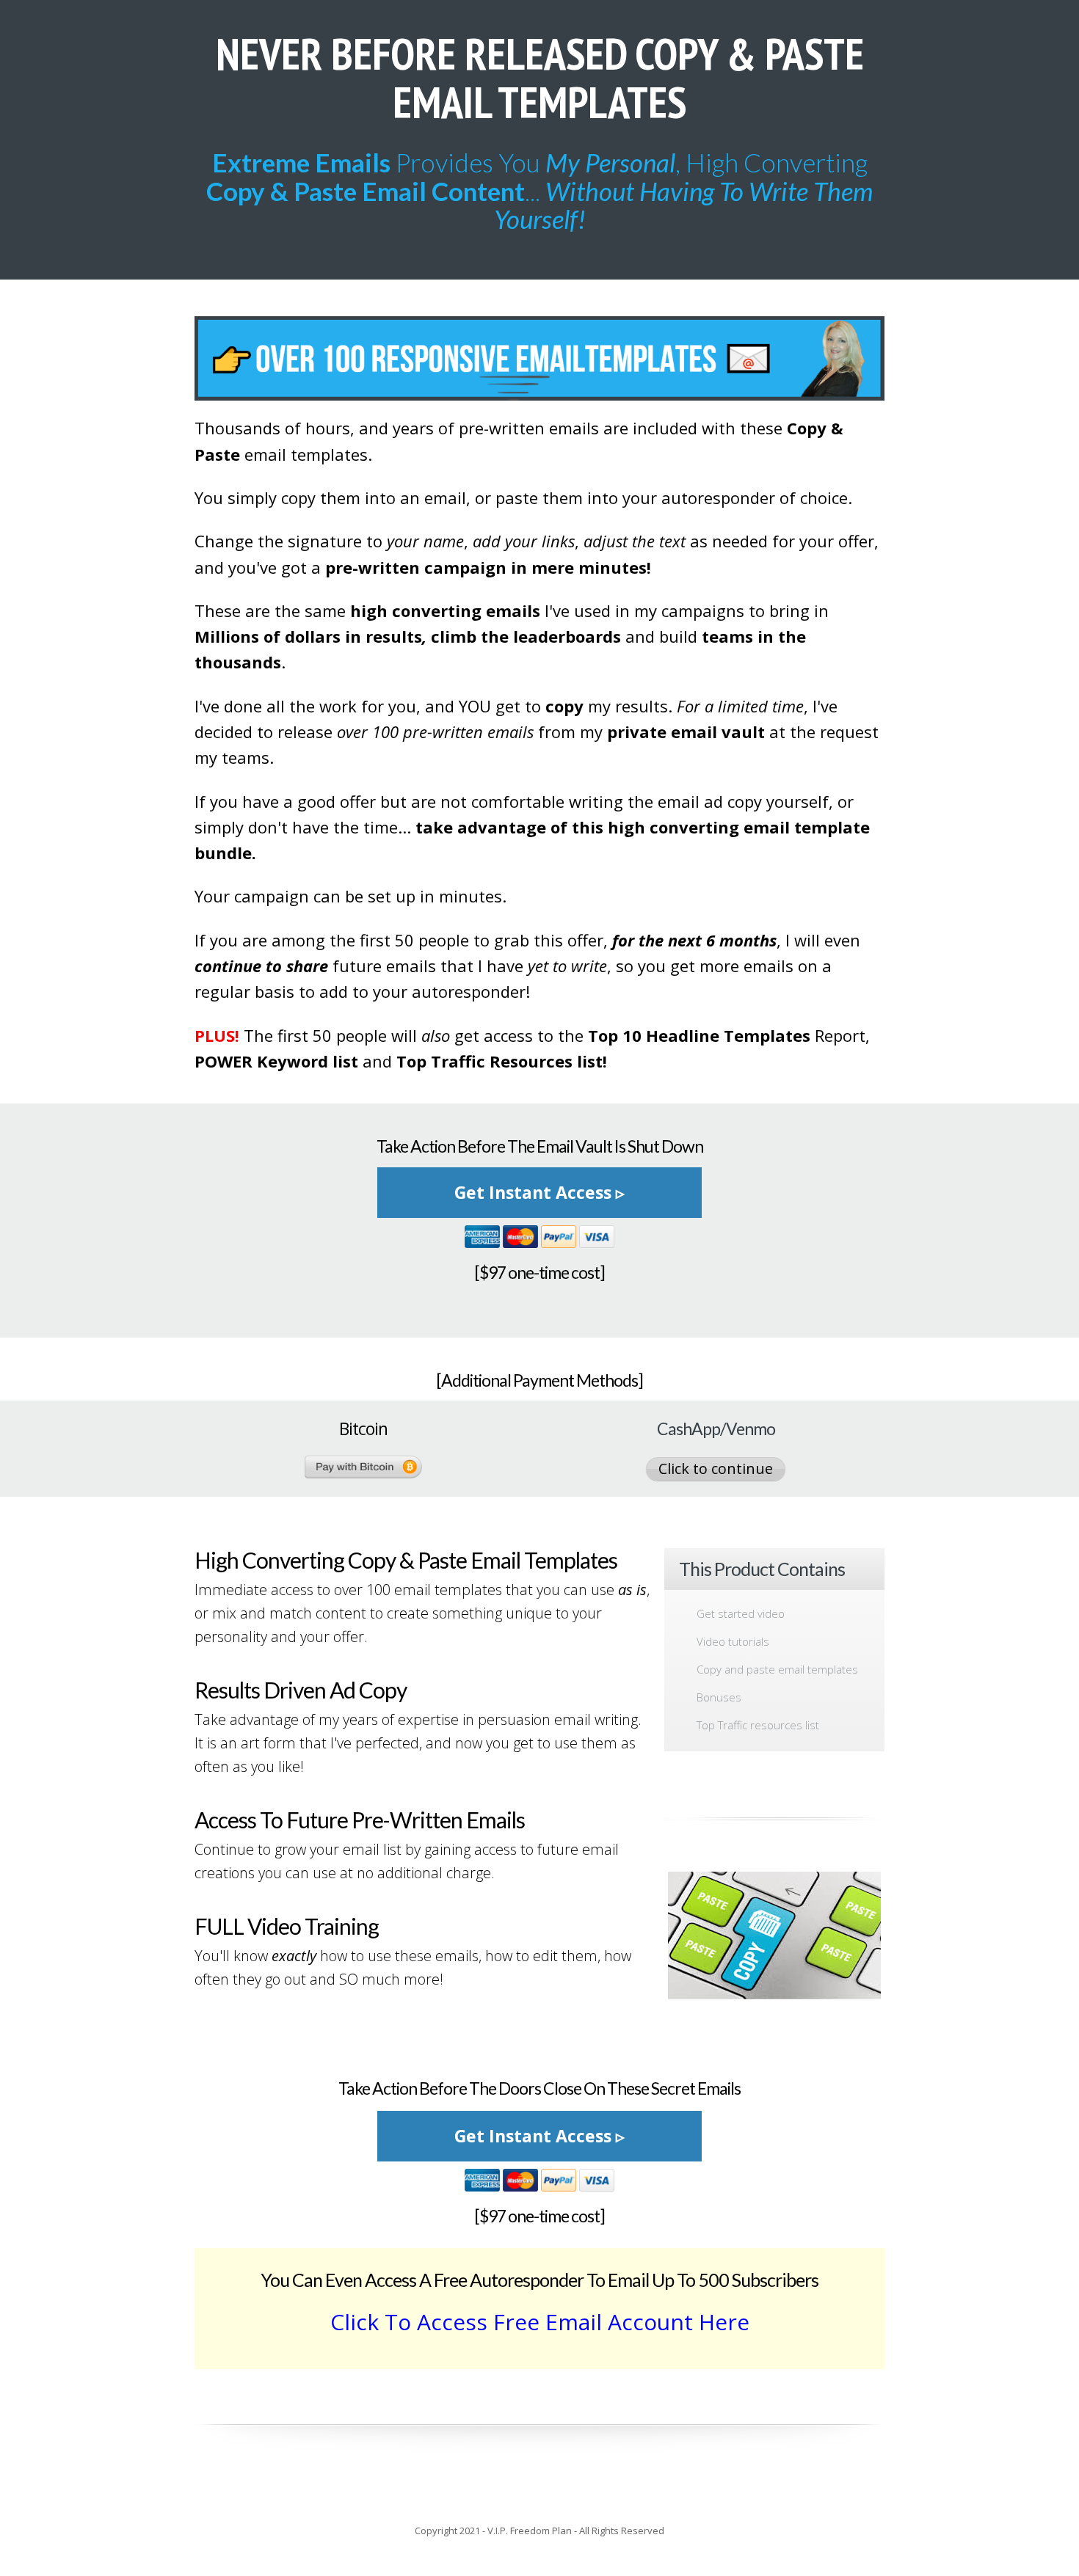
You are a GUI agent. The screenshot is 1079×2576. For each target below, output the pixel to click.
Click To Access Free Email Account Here (540, 2322)
